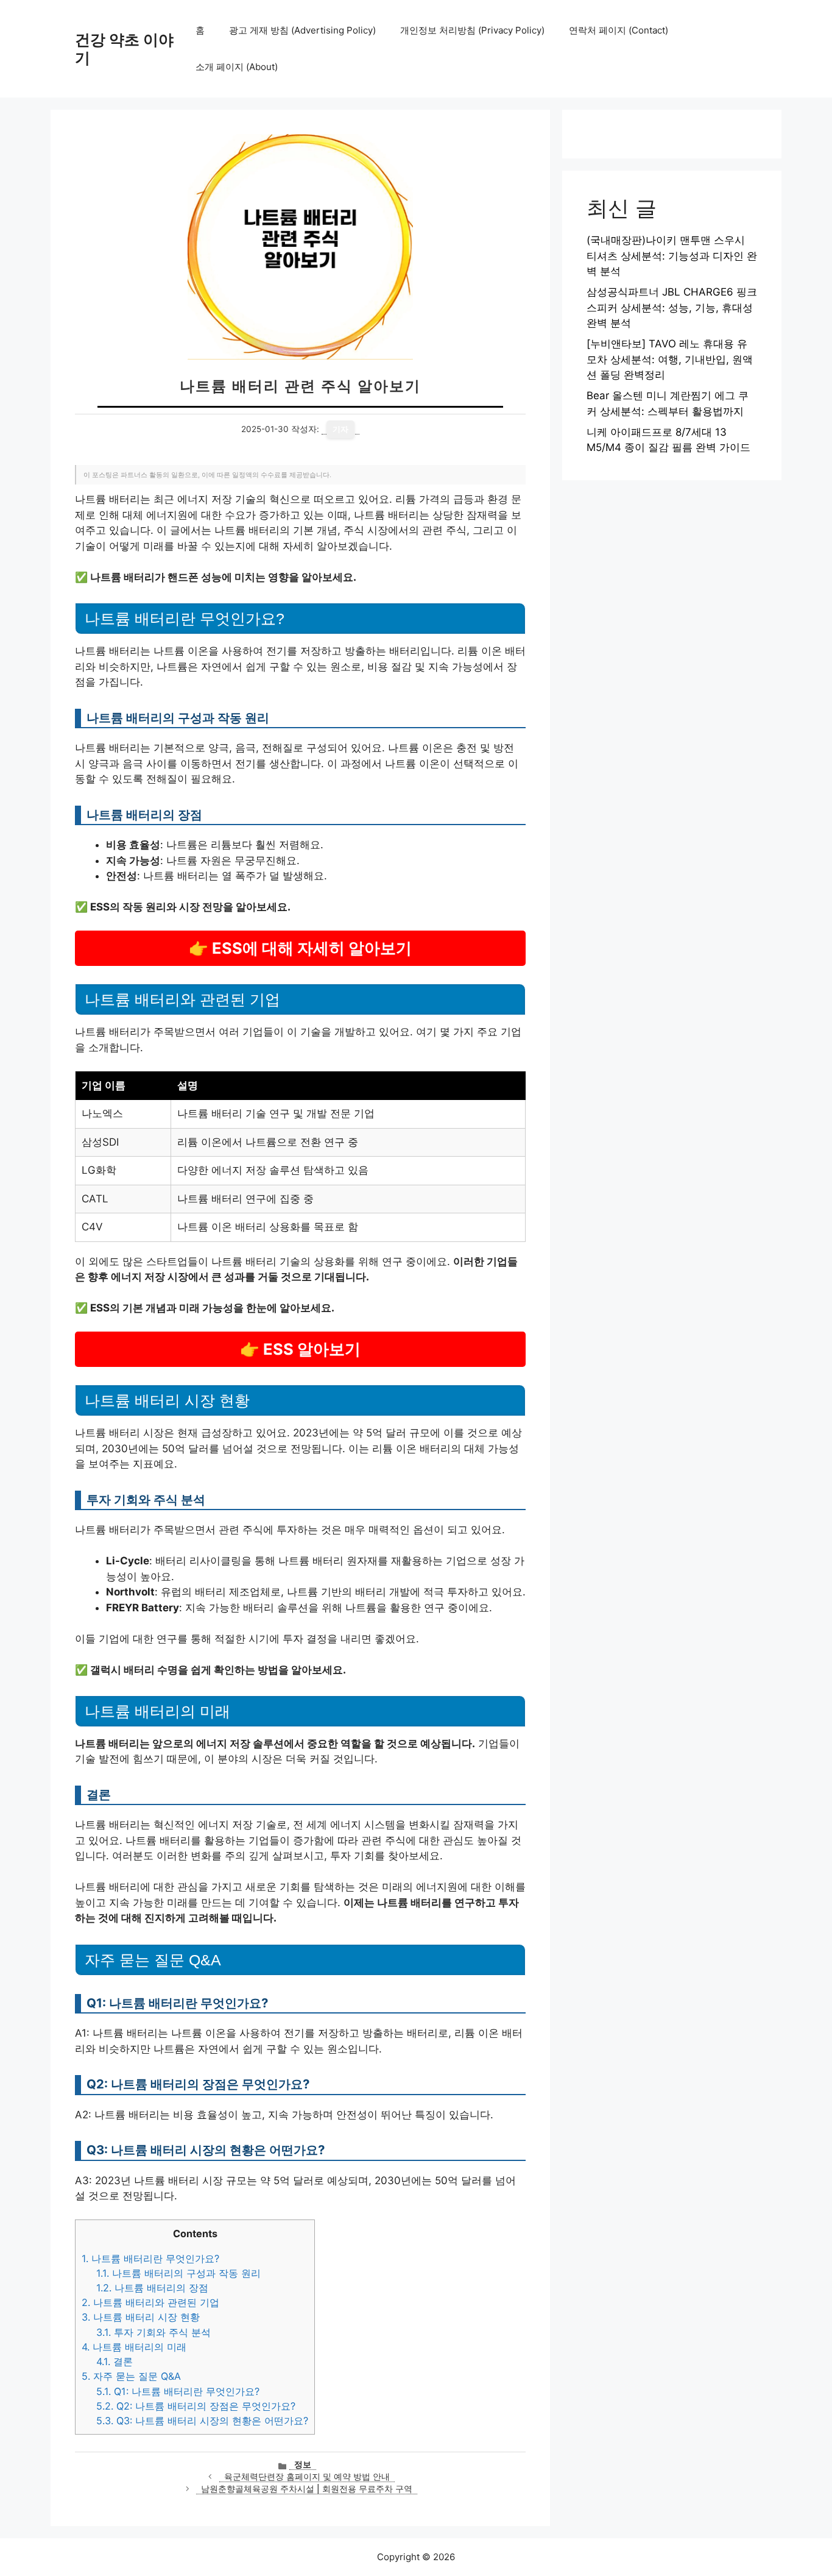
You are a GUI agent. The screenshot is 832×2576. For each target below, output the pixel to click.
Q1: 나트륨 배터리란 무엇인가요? (178, 2391)
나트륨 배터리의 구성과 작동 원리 (178, 2273)
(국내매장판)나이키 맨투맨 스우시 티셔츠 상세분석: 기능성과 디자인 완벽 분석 (672, 256)
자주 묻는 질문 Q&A (131, 2376)
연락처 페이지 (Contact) (619, 30)
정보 (303, 2464)
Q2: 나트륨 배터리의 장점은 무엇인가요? (196, 2406)
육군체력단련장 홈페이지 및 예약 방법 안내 (307, 2477)
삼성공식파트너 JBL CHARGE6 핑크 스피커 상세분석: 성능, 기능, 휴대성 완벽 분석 (672, 307)
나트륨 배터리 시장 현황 (141, 2317)
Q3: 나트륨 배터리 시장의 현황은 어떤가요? (202, 2421)
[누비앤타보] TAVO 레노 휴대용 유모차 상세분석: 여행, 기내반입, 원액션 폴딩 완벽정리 (670, 359)
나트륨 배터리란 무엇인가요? (150, 2258)
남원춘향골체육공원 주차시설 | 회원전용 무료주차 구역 (307, 2489)
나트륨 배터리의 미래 (134, 2347)
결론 (115, 2361)
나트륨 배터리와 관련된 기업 (150, 2302)
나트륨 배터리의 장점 (152, 2288)
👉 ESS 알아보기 (300, 1349)
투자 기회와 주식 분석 (153, 2332)
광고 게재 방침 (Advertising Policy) (302, 30)
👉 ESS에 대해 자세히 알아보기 (300, 948)
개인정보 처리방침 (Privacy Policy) (472, 30)
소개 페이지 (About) (237, 67)
